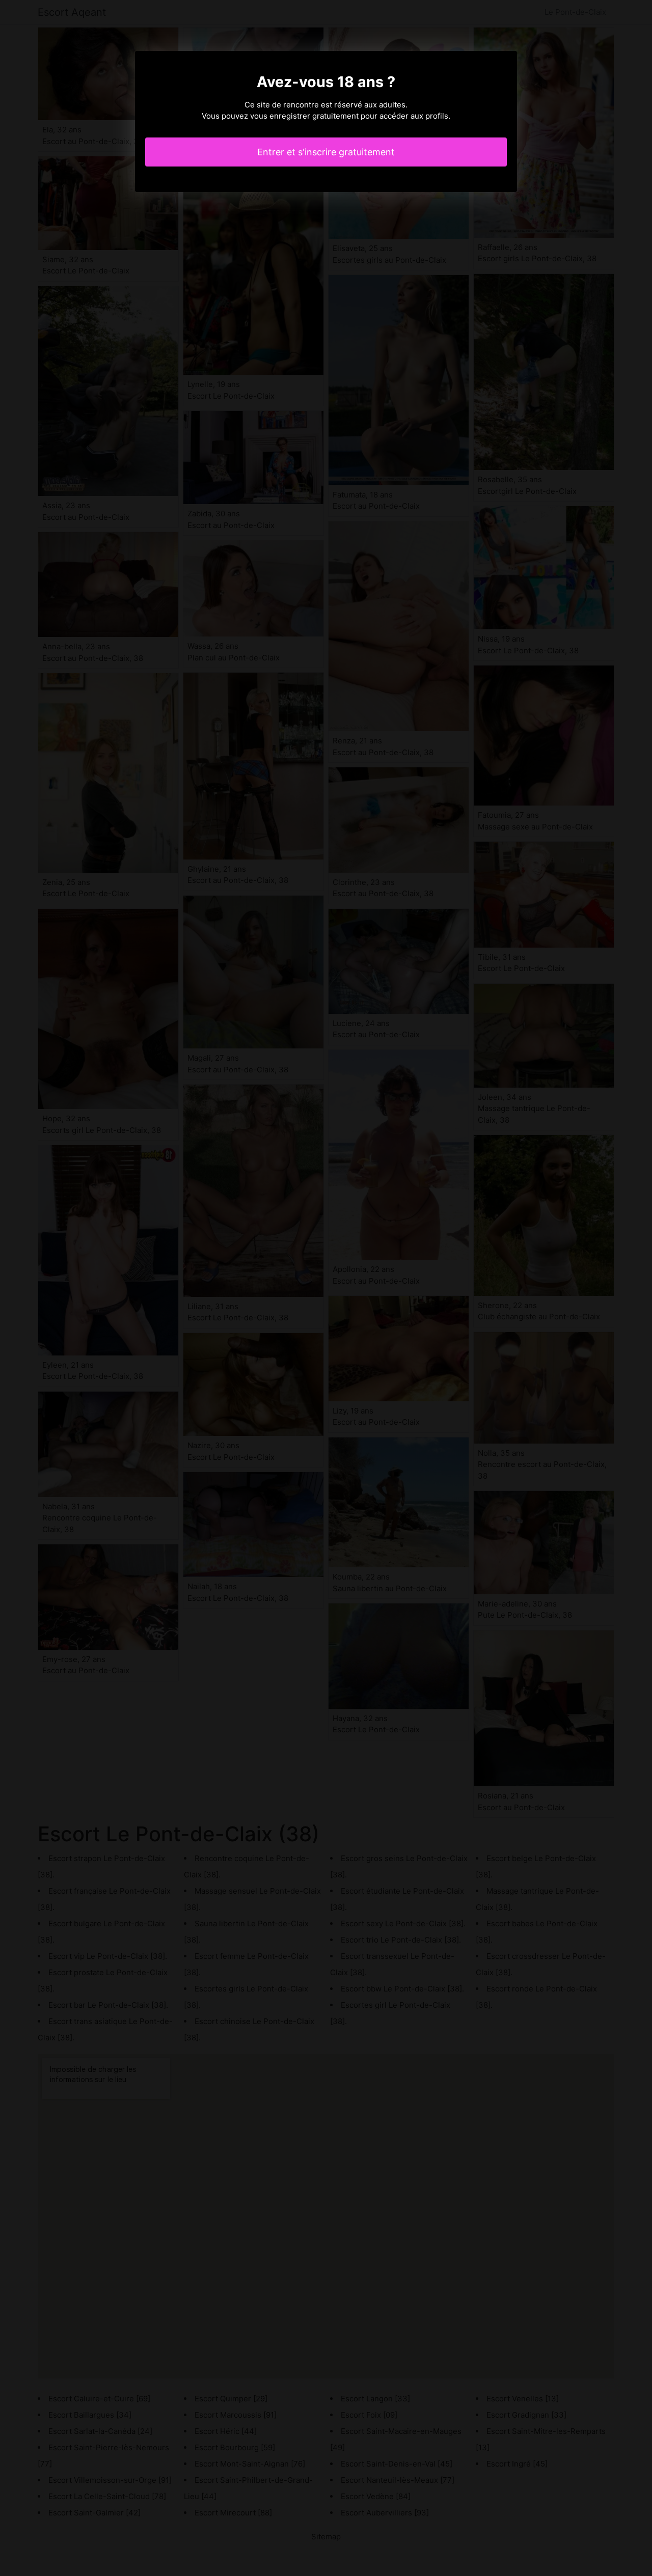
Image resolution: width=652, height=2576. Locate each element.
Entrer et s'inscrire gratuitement (326, 152)
